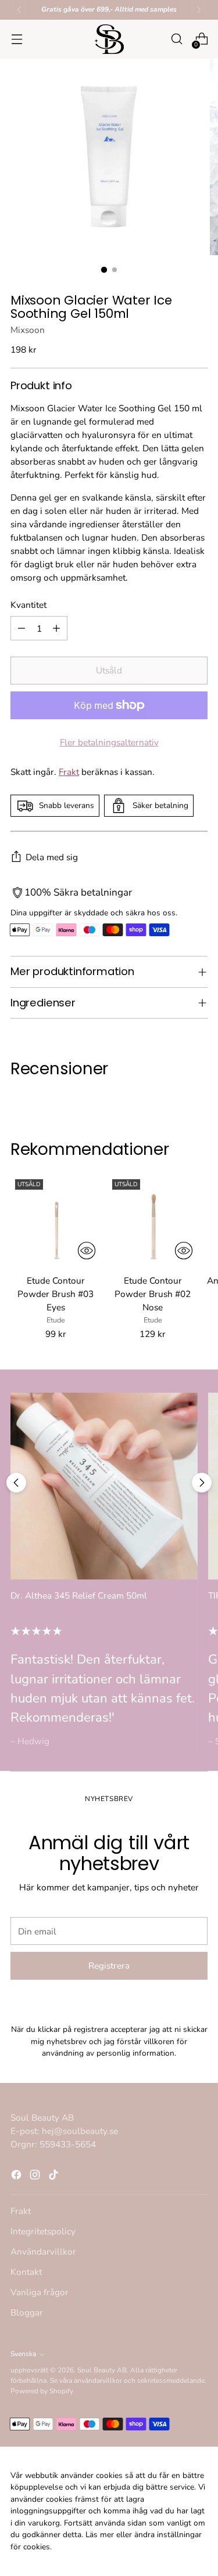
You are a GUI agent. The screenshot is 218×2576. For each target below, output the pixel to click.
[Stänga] (197, 1158)
